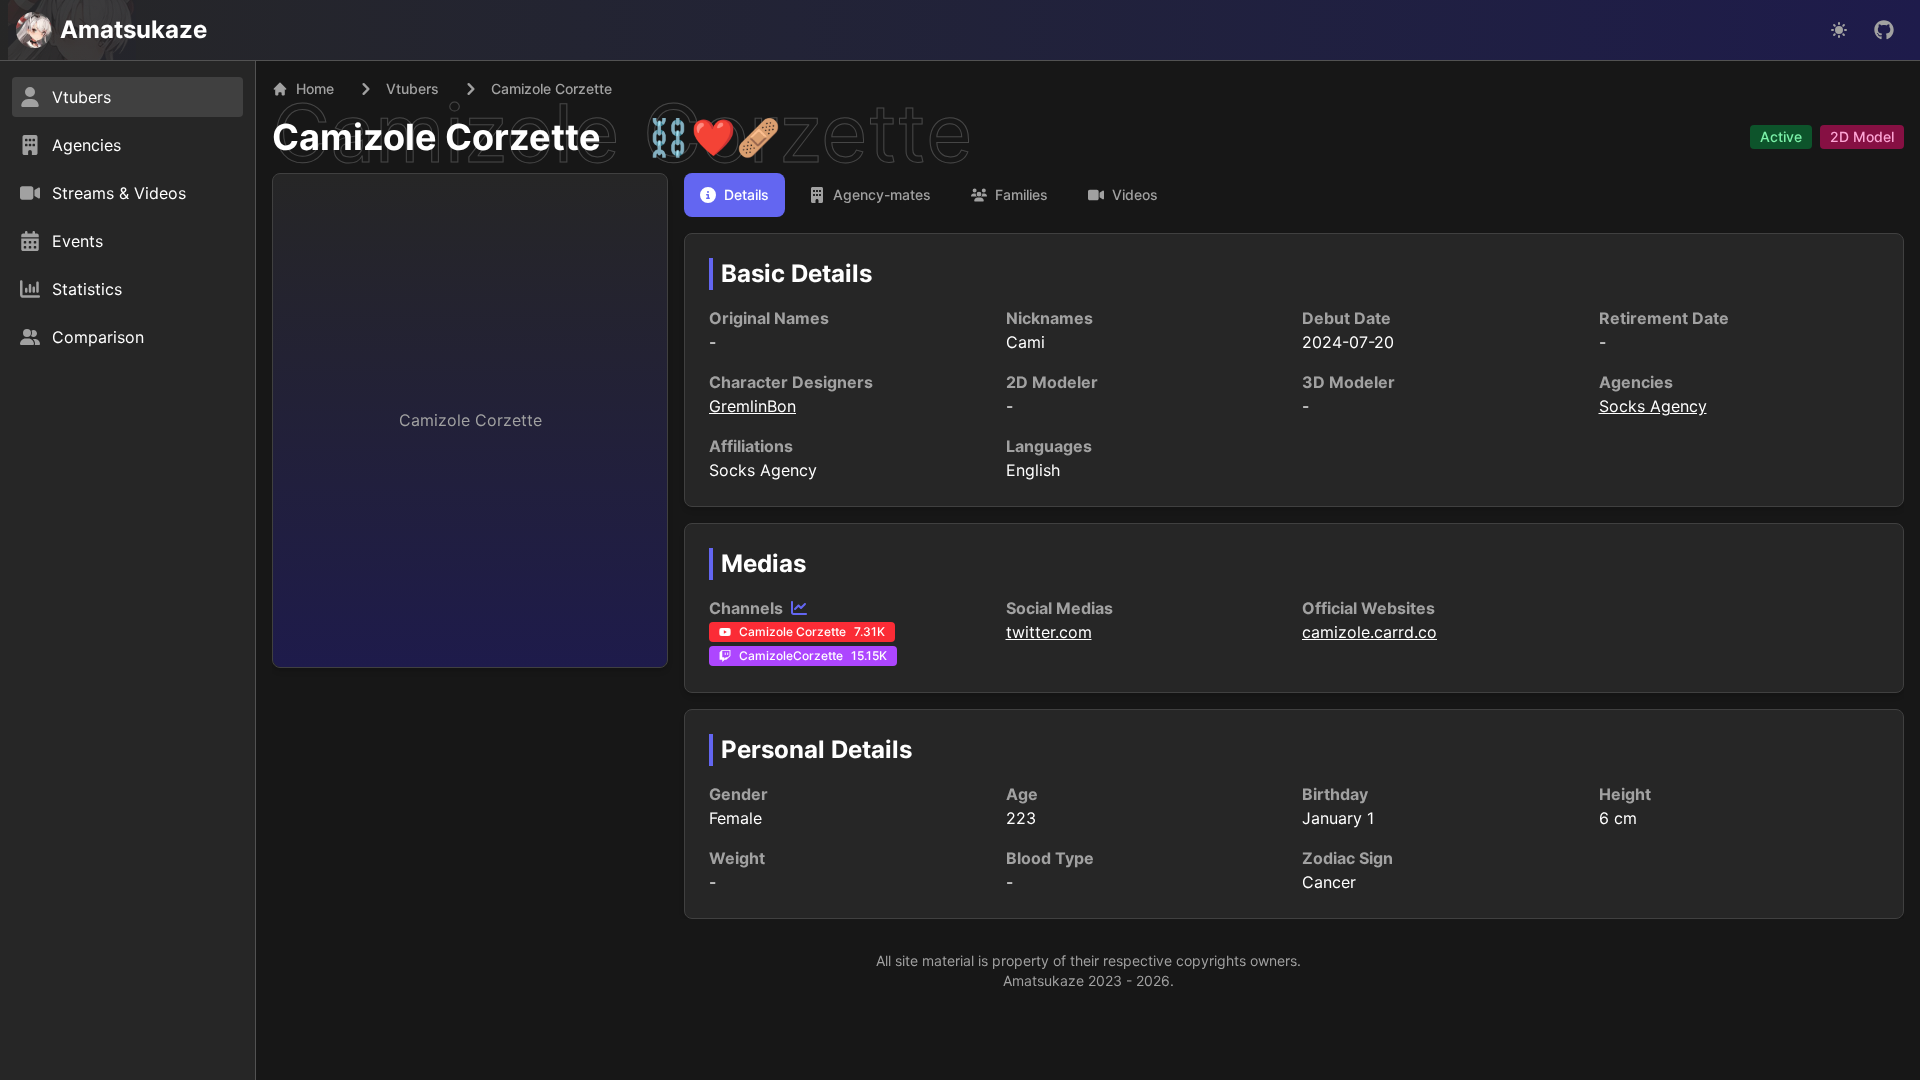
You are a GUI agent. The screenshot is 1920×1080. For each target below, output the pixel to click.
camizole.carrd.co (1369, 632)
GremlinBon (752, 406)
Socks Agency (1653, 406)
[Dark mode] (1839, 30)
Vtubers (412, 88)
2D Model (1862, 136)
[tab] (734, 195)
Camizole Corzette (436, 137)
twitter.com (1049, 632)
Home (315, 88)
